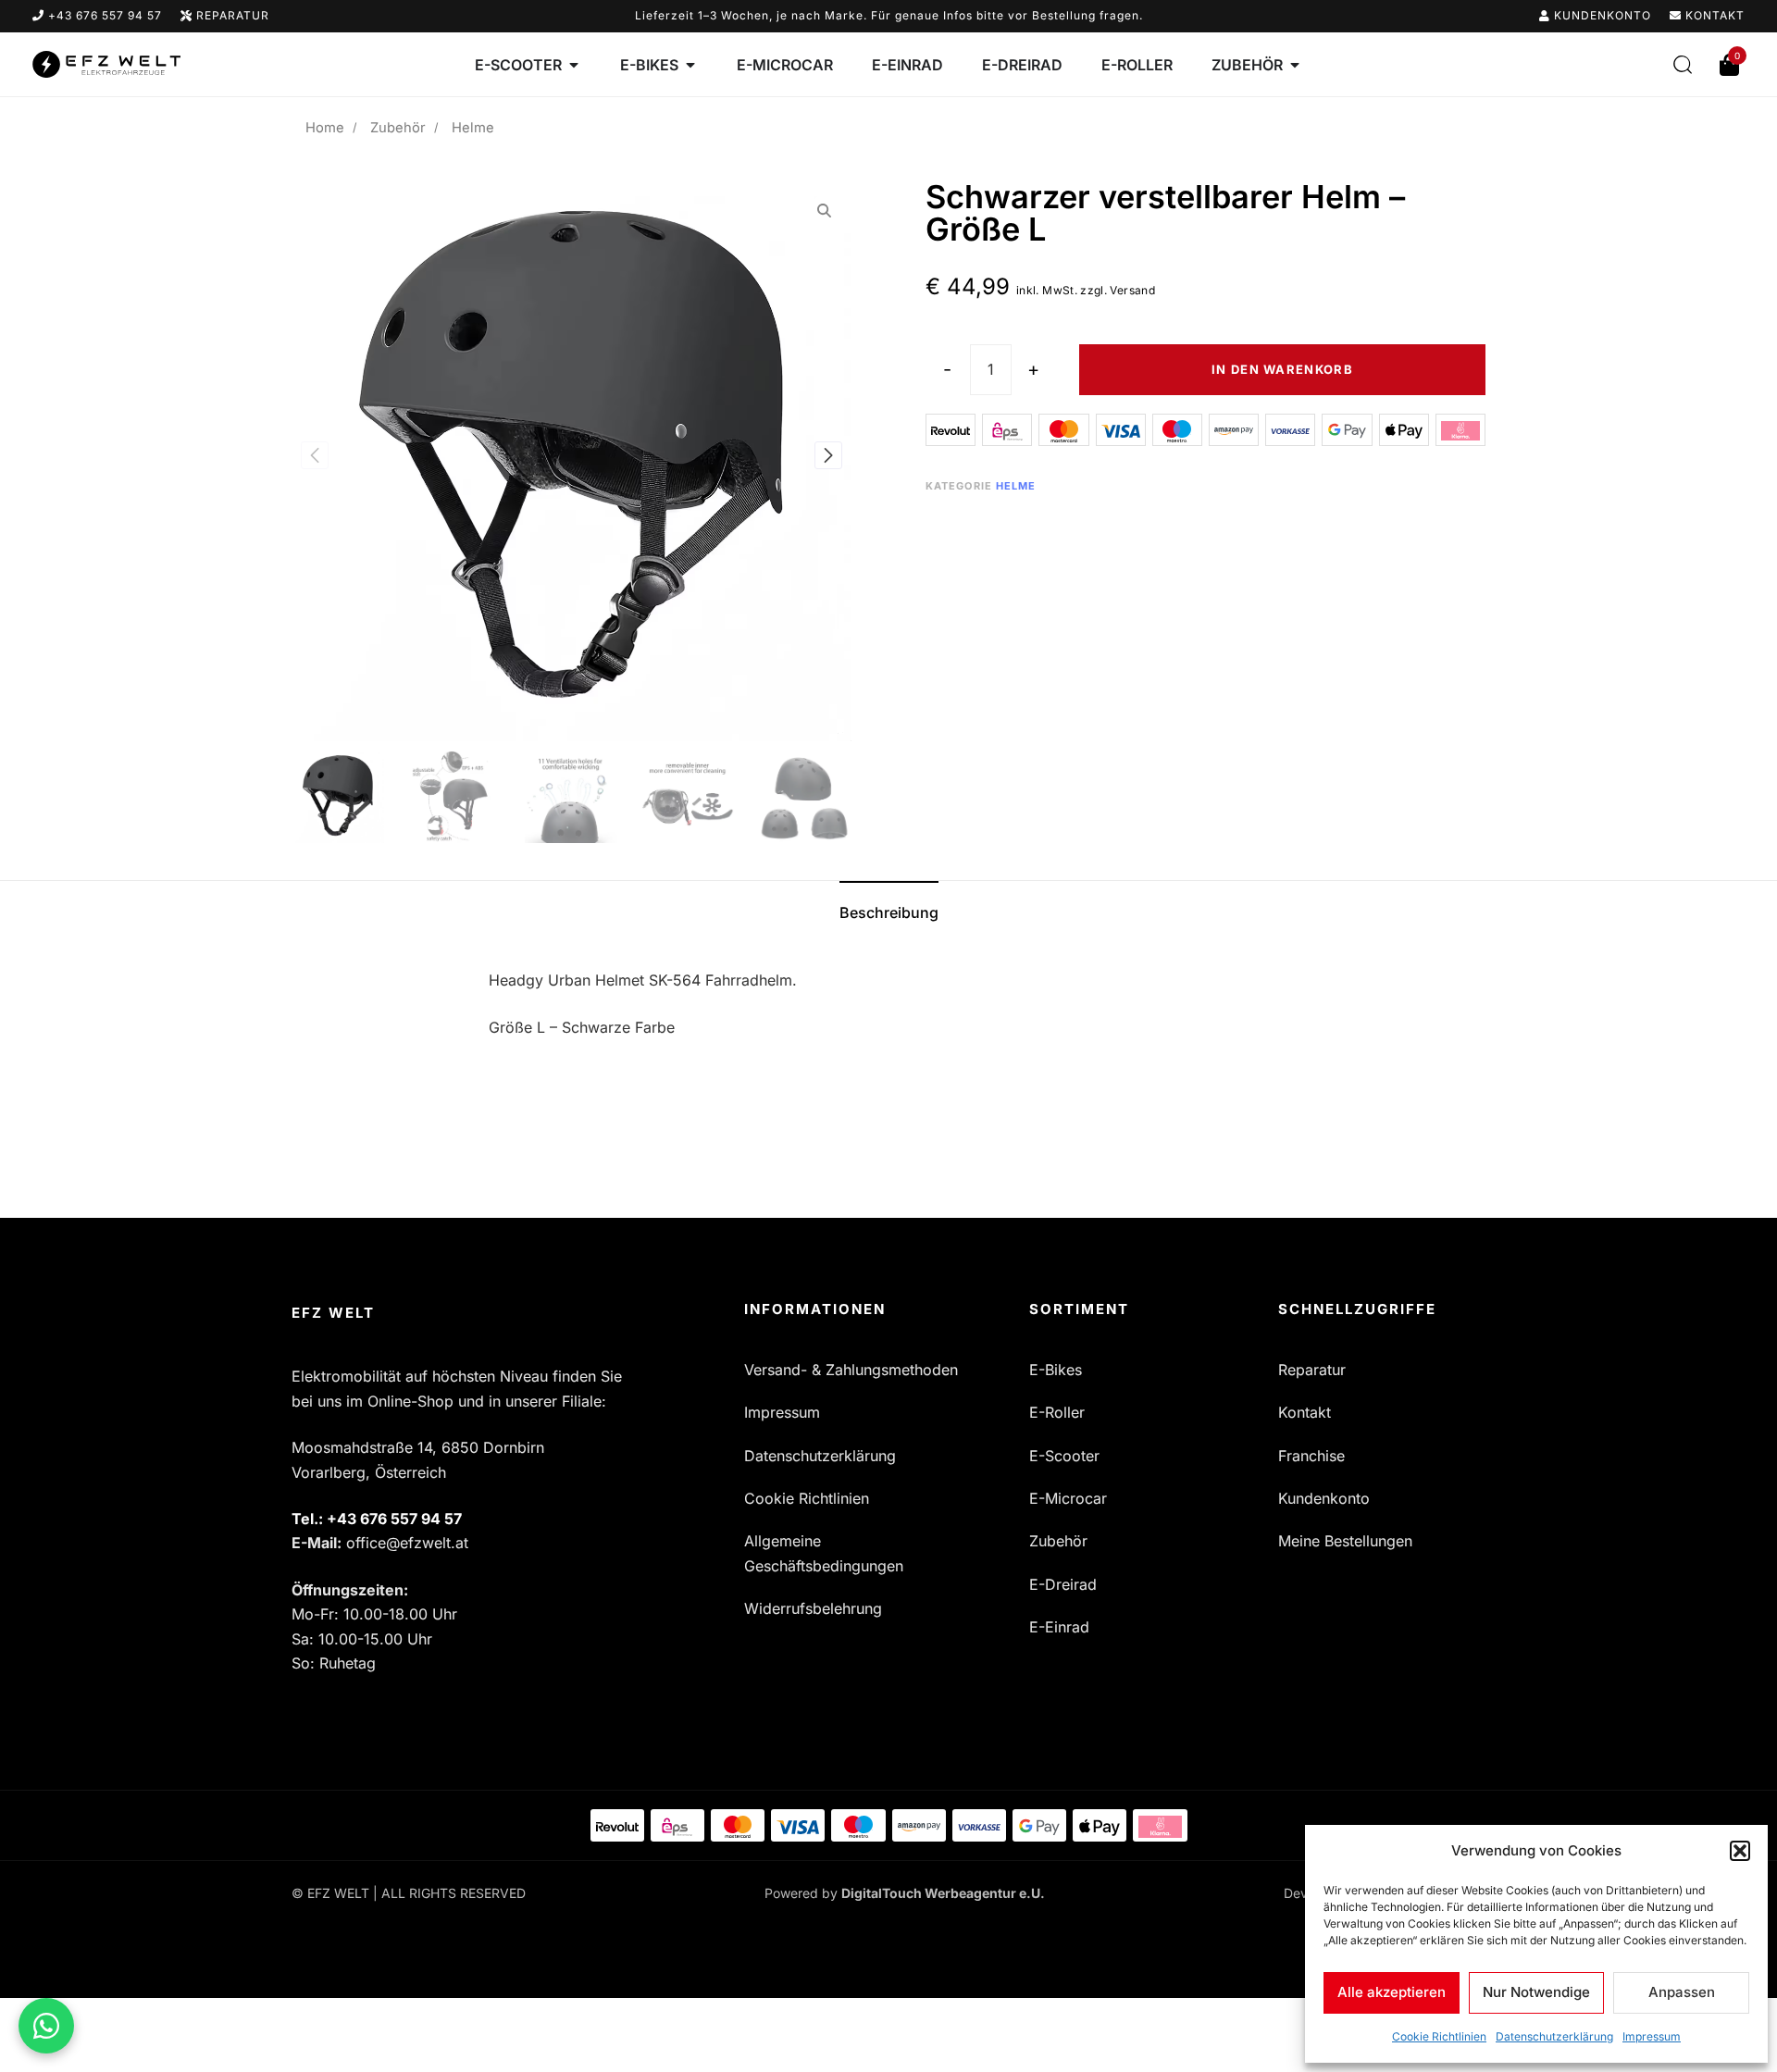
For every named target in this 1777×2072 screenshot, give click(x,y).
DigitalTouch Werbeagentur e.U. (943, 1893)
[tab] (889, 912)
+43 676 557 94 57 (103, 15)
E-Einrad (1059, 1627)
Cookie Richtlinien (1439, 2036)
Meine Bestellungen (1345, 1541)
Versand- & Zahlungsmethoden (851, 1370)
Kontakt (1713, 15)
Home (325, 128)
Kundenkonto (1601, 15)
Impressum (1652, 2036)
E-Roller (1057, 1412)
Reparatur (231, 15)
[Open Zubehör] (1295, 65)
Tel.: (377, 1519)
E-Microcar (1068, 1498)
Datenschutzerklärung (1554, 2036)
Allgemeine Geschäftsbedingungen (824, 1553)
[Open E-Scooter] (574, 65)
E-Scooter (1064, 1456)
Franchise (1311, 1456)
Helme (1016, 486)
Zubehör (398, 128)
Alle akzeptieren (1392, 1992)
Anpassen (1682, 1992)
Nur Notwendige (1536, 1992)
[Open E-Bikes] (690, 65)
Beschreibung (889, 912)
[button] (1740, 1851)
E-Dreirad (1063, 1584)
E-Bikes (1056, 1370)
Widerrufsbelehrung (813, 1608)
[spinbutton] (991, 370)
